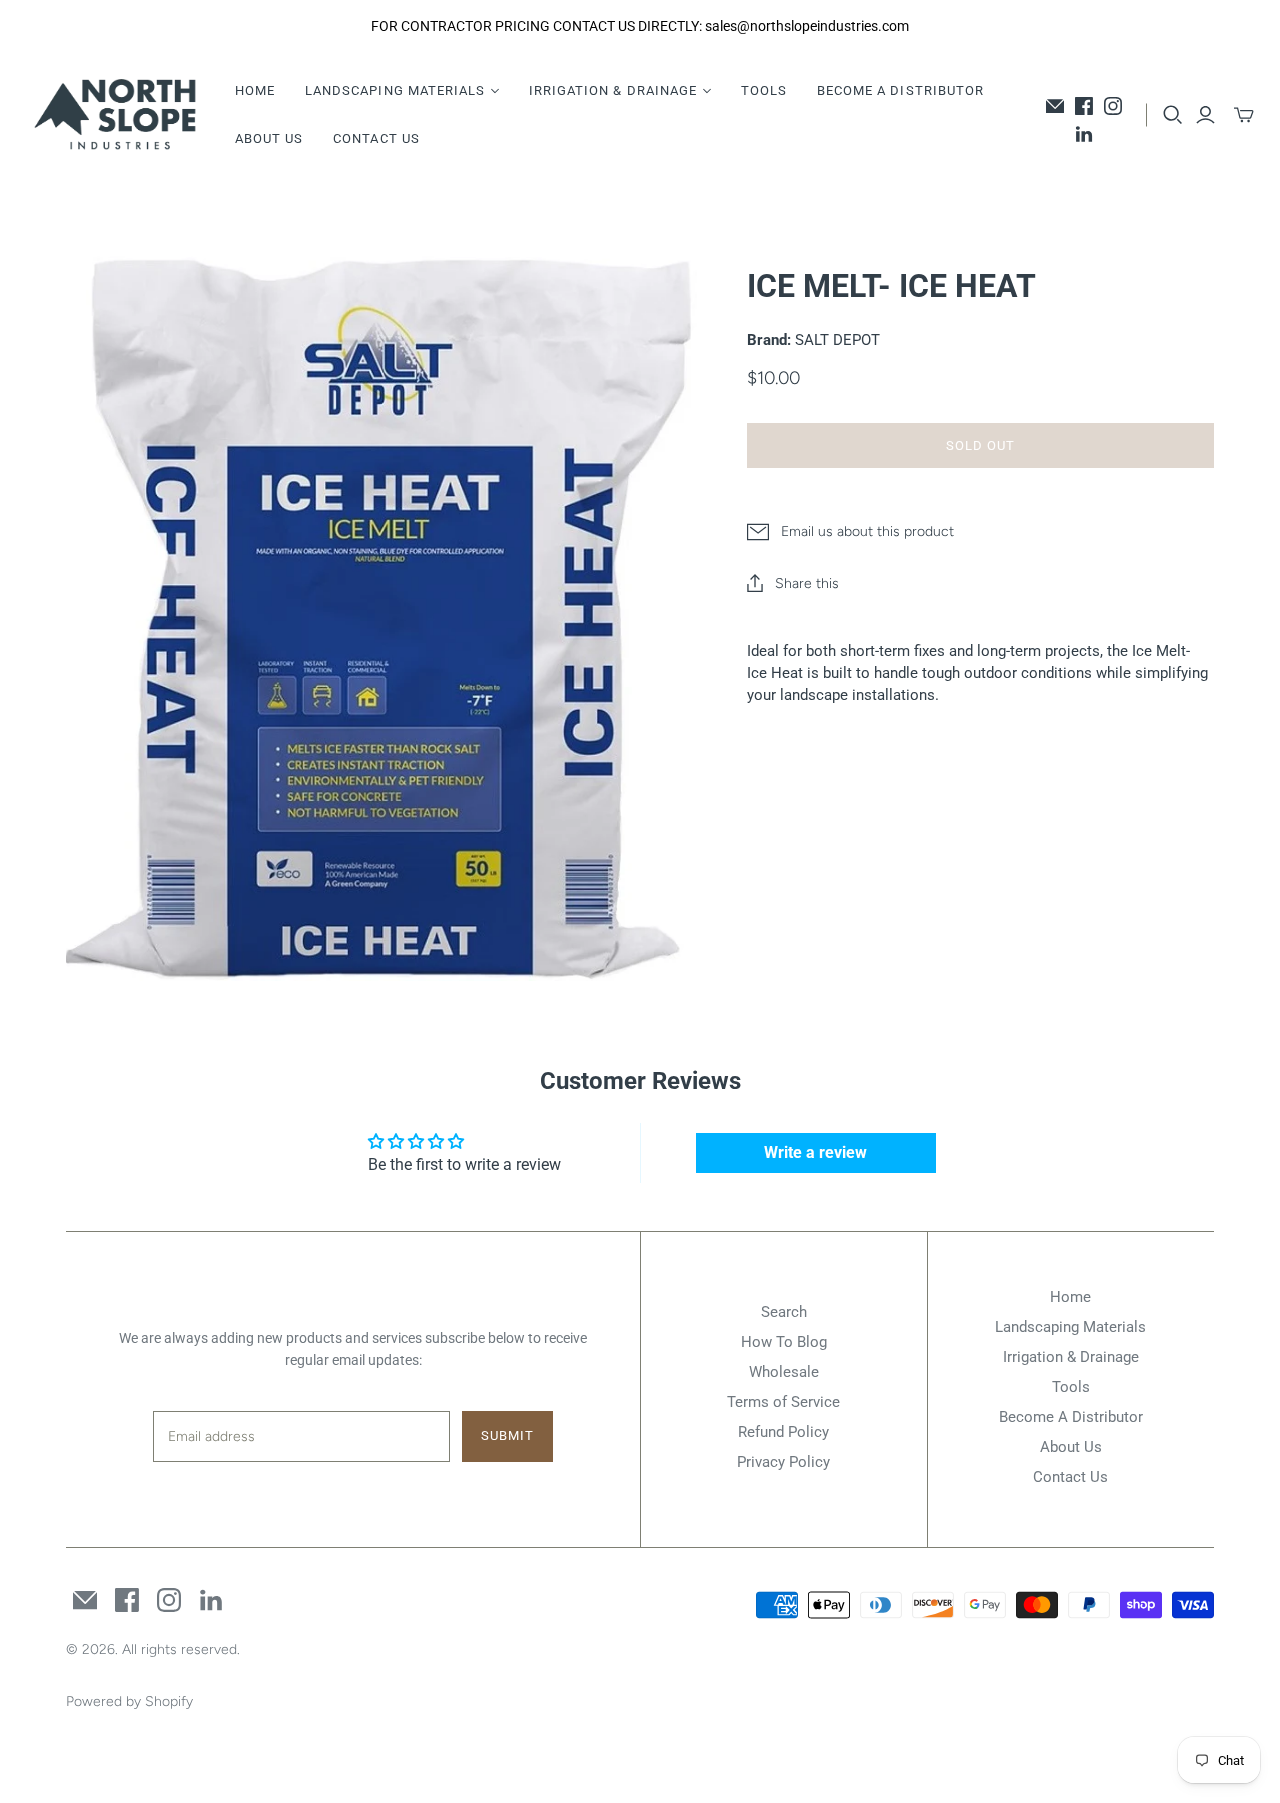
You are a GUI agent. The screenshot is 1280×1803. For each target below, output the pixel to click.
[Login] (1205, 115)
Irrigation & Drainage (1071, 1357)
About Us (269, 138)
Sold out (980, 445)
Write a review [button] (815, 1152)
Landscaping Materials (1070, 1327)
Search (784, 1312)
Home (255, 90)
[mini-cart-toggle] (1244, 115)
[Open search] (1173, 115)
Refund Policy (783, 1432)
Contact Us (376, 138)
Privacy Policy (783, 1462)
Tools (764, 90)
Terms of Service (783, 1402)
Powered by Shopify (129, 1701)
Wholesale (784, 1372)
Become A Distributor (900, 90)
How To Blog (784, 1342)
